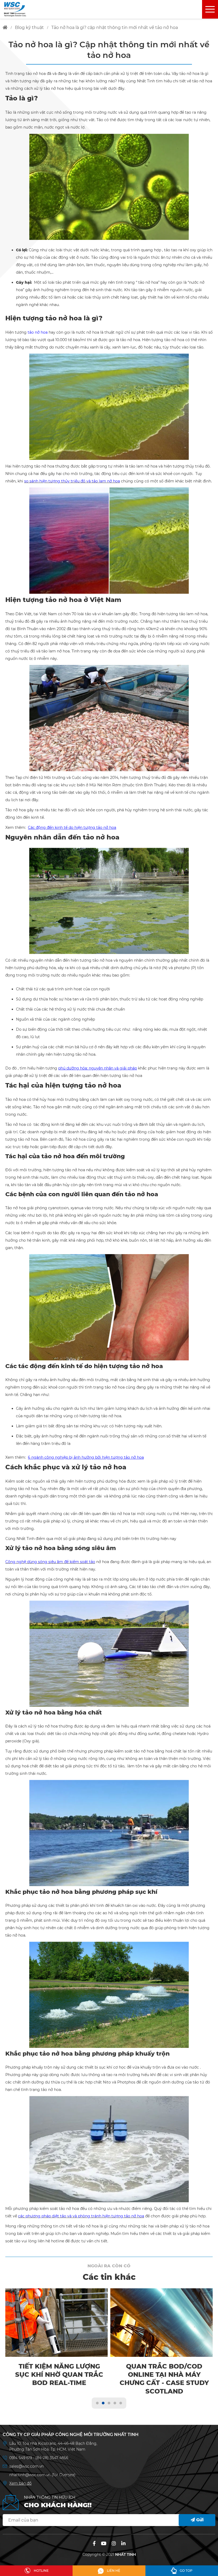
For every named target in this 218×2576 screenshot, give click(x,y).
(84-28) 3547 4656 (52, 2458)
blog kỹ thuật (29, 27)
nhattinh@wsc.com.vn (30, 2475)
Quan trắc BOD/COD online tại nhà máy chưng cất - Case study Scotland (164, 2379)
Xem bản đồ (20, 2483)
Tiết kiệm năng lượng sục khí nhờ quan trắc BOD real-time (59, 2375)
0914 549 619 (21, 2458)
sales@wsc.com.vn (26, 2466)
